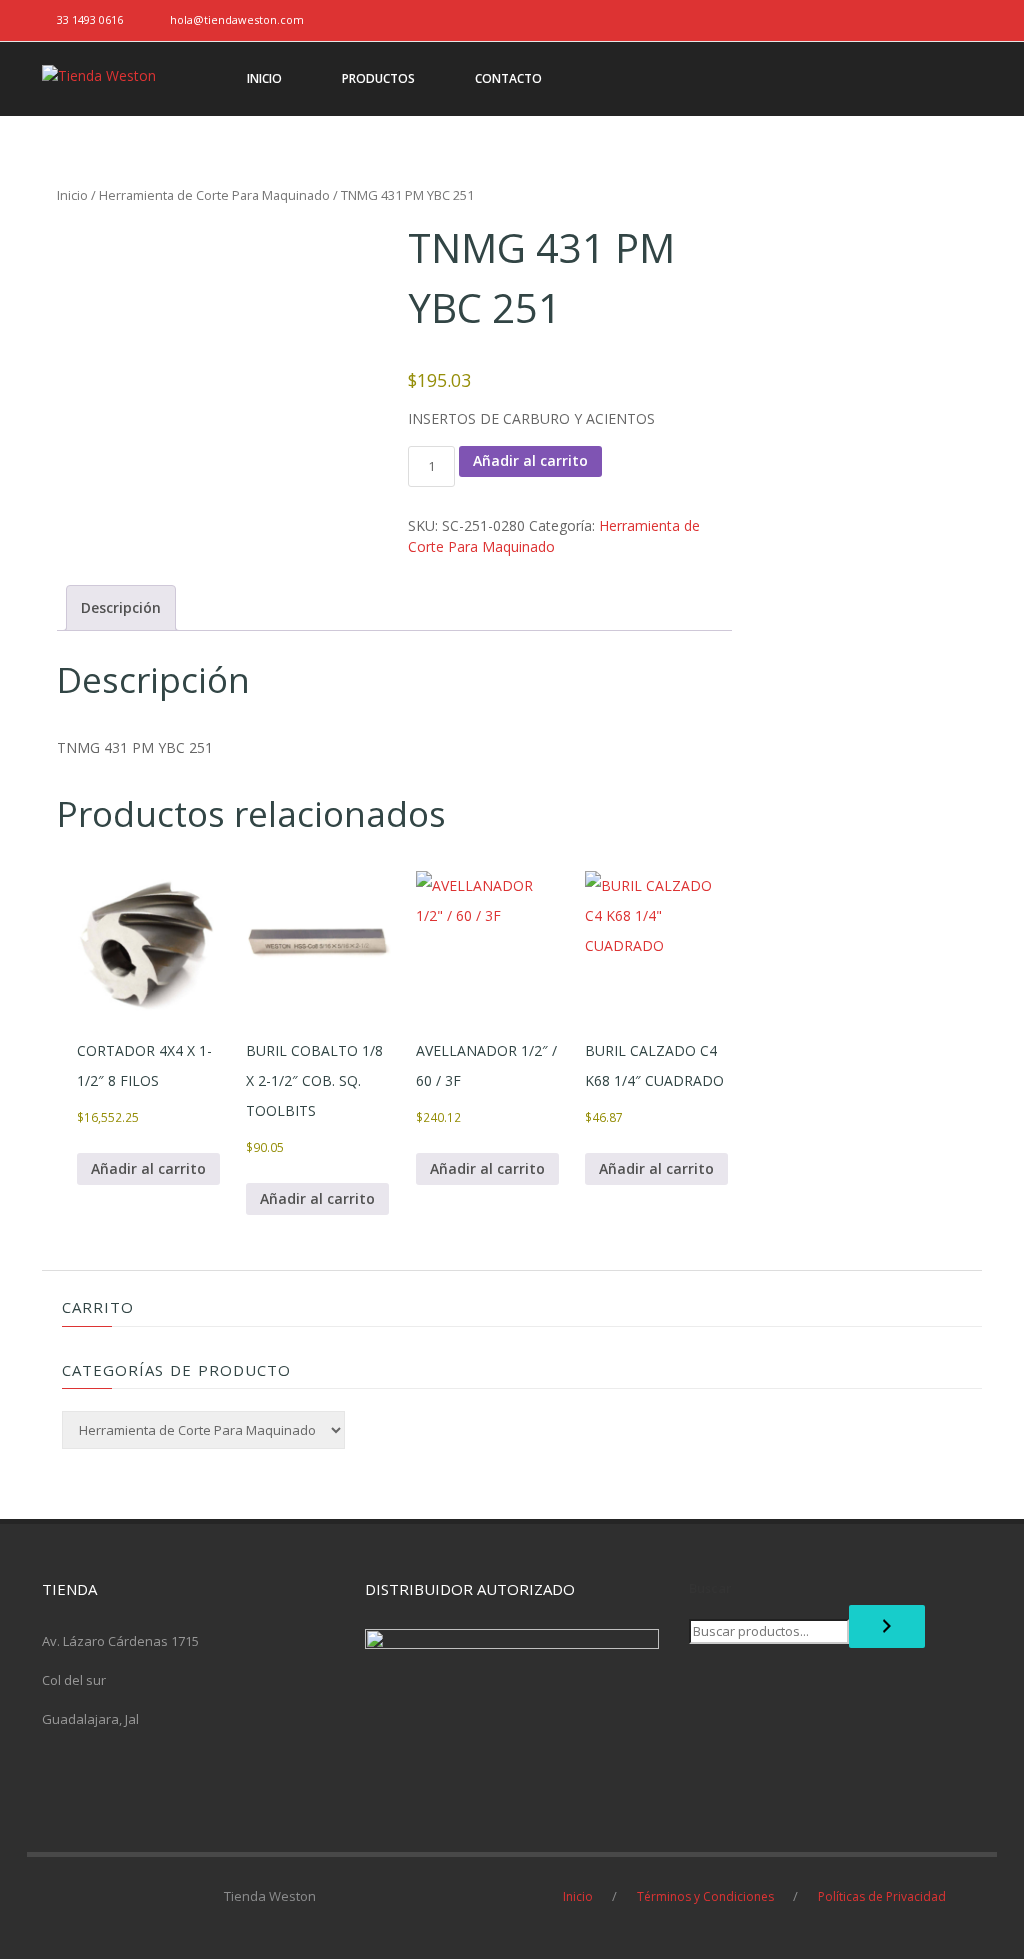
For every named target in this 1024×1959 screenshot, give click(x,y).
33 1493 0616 (90, 19)
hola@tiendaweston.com (237, 19)
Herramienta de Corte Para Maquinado (214, 195)
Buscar (710, 1588)
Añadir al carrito (530, 460)
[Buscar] (887, 1626)
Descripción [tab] (121, 607)
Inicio (72, 195)
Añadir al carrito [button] (148, 1168)
